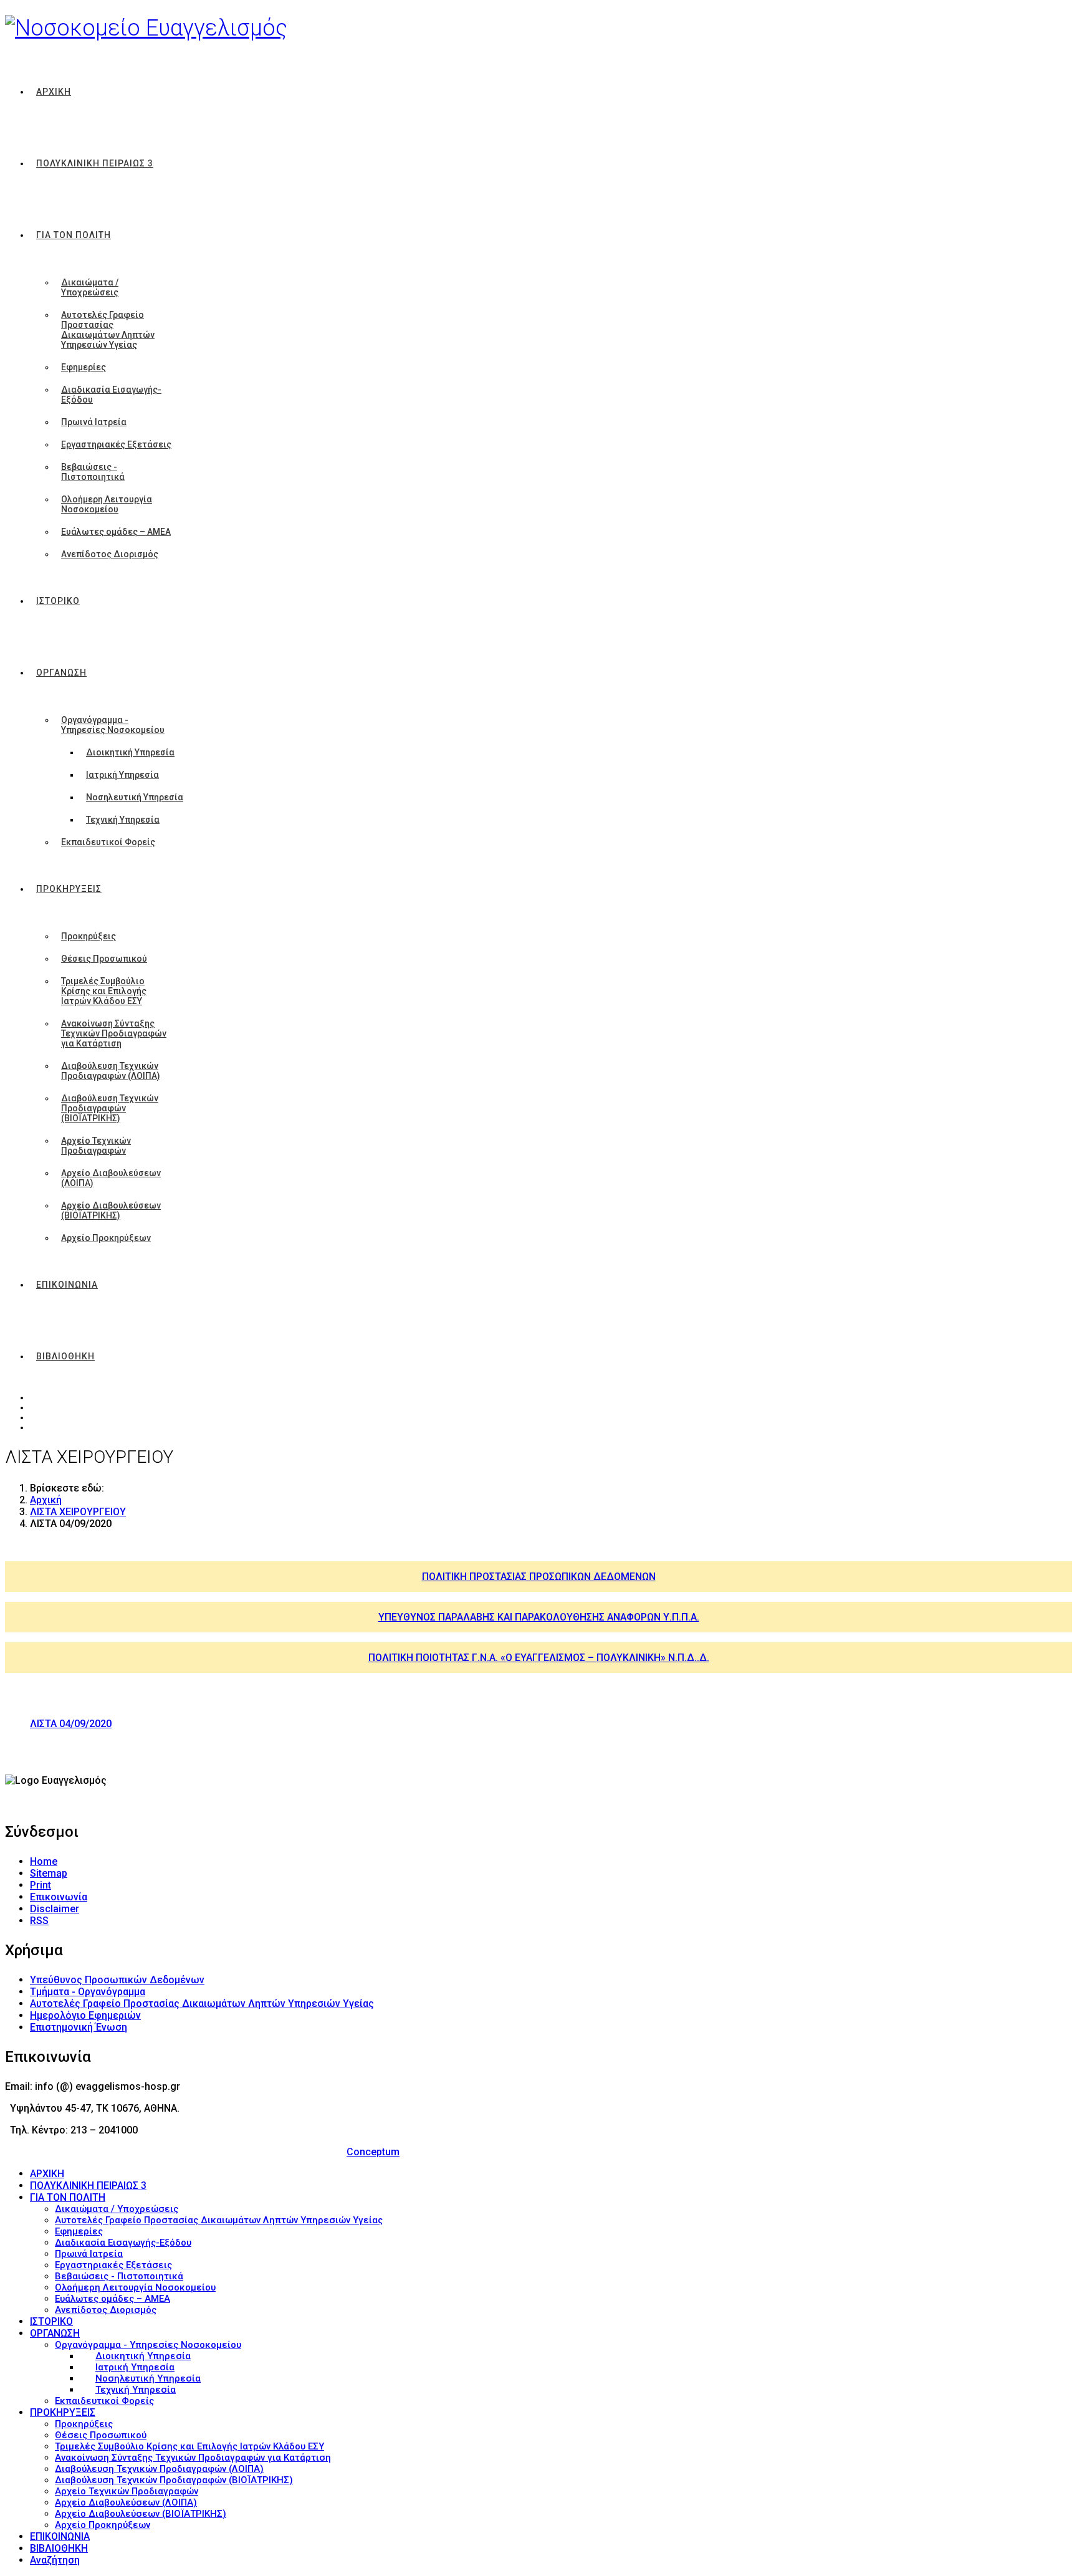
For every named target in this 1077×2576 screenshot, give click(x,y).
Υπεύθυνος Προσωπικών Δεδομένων (117, 1980)
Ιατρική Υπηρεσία (122, 775)
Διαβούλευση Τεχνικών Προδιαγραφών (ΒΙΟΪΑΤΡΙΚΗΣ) (110, 1108)
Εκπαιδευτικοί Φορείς (108, 842)
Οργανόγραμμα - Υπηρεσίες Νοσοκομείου (113, 725)
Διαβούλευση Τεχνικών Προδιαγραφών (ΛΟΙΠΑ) (111, 1071)
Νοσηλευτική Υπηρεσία (135, 797)
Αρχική (46, 1500)
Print (41, 1885)
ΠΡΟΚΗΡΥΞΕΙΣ (69, 889)
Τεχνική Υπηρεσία (123, 820)
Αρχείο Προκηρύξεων (106, 1238)
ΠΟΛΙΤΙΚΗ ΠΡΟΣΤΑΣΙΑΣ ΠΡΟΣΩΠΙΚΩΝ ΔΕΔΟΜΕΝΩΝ (539, 1577)
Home (44, 1861)
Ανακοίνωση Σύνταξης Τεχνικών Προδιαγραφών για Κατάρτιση (114, 1033)
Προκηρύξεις (89, 936)
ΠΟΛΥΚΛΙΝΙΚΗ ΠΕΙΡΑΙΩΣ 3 (95, 163)
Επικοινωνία (59, 1897)
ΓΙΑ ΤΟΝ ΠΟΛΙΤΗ (74, 235)
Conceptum (373, 2152)
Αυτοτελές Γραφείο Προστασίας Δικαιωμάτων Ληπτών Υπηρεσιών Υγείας (108, 330)
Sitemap (49, 1873)
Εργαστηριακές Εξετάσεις (116, 444)
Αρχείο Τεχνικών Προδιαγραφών (96, 1146)
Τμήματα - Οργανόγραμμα (88, 1992)
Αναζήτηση (55, 2560)
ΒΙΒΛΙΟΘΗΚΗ (65, 1356)
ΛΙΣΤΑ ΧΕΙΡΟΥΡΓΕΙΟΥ (78, 1512)
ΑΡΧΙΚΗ (54, 92)
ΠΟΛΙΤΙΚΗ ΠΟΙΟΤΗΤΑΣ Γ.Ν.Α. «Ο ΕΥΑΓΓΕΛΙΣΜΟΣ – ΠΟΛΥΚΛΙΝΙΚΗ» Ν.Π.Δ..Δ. (539, 1658)
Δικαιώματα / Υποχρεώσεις (90, 287)
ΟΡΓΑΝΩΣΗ (61, 673)
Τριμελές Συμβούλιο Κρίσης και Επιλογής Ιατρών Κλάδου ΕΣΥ (104, 991)
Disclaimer (55, 1909)
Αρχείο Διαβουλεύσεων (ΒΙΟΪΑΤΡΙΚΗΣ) (111, 1210)
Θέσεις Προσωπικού (104, 959)
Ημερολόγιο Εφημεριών (85, 2015)
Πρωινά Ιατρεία (94, 422)
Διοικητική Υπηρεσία (130, 752)
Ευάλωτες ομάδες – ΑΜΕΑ (116, 532)
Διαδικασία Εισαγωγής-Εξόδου (111, 395)
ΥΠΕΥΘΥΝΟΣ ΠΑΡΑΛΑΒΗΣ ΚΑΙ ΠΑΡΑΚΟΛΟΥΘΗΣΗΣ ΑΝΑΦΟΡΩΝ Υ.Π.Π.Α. (539, 1617)
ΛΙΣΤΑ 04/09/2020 (71, 1724)
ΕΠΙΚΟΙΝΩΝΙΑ (67, 1285)
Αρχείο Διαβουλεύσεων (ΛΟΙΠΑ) (111, 1178)
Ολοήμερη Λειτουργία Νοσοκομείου (107, 504)
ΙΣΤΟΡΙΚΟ (58, 601)
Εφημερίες (84, 367)
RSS (39, 1921)
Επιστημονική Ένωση (79, 2027)
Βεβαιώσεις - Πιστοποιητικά (93, 472)
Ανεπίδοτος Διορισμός (110, 554)
